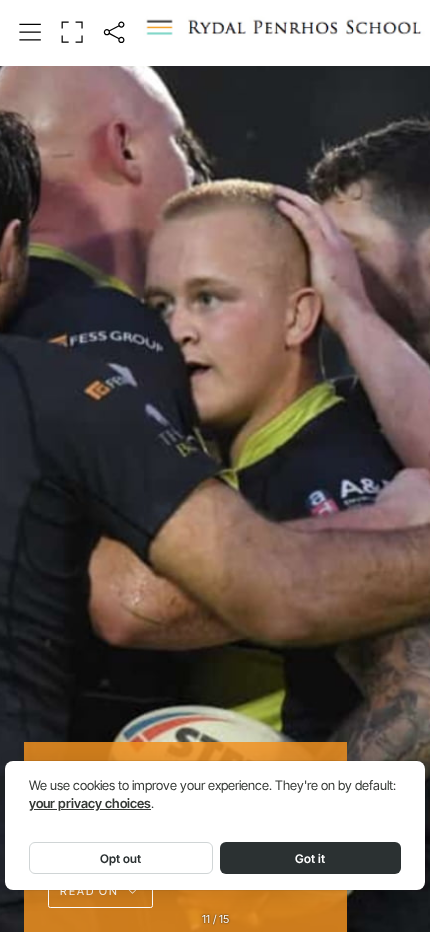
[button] (30, 33)
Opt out (120, 858)
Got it (310, 858)
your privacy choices (90, 803)
